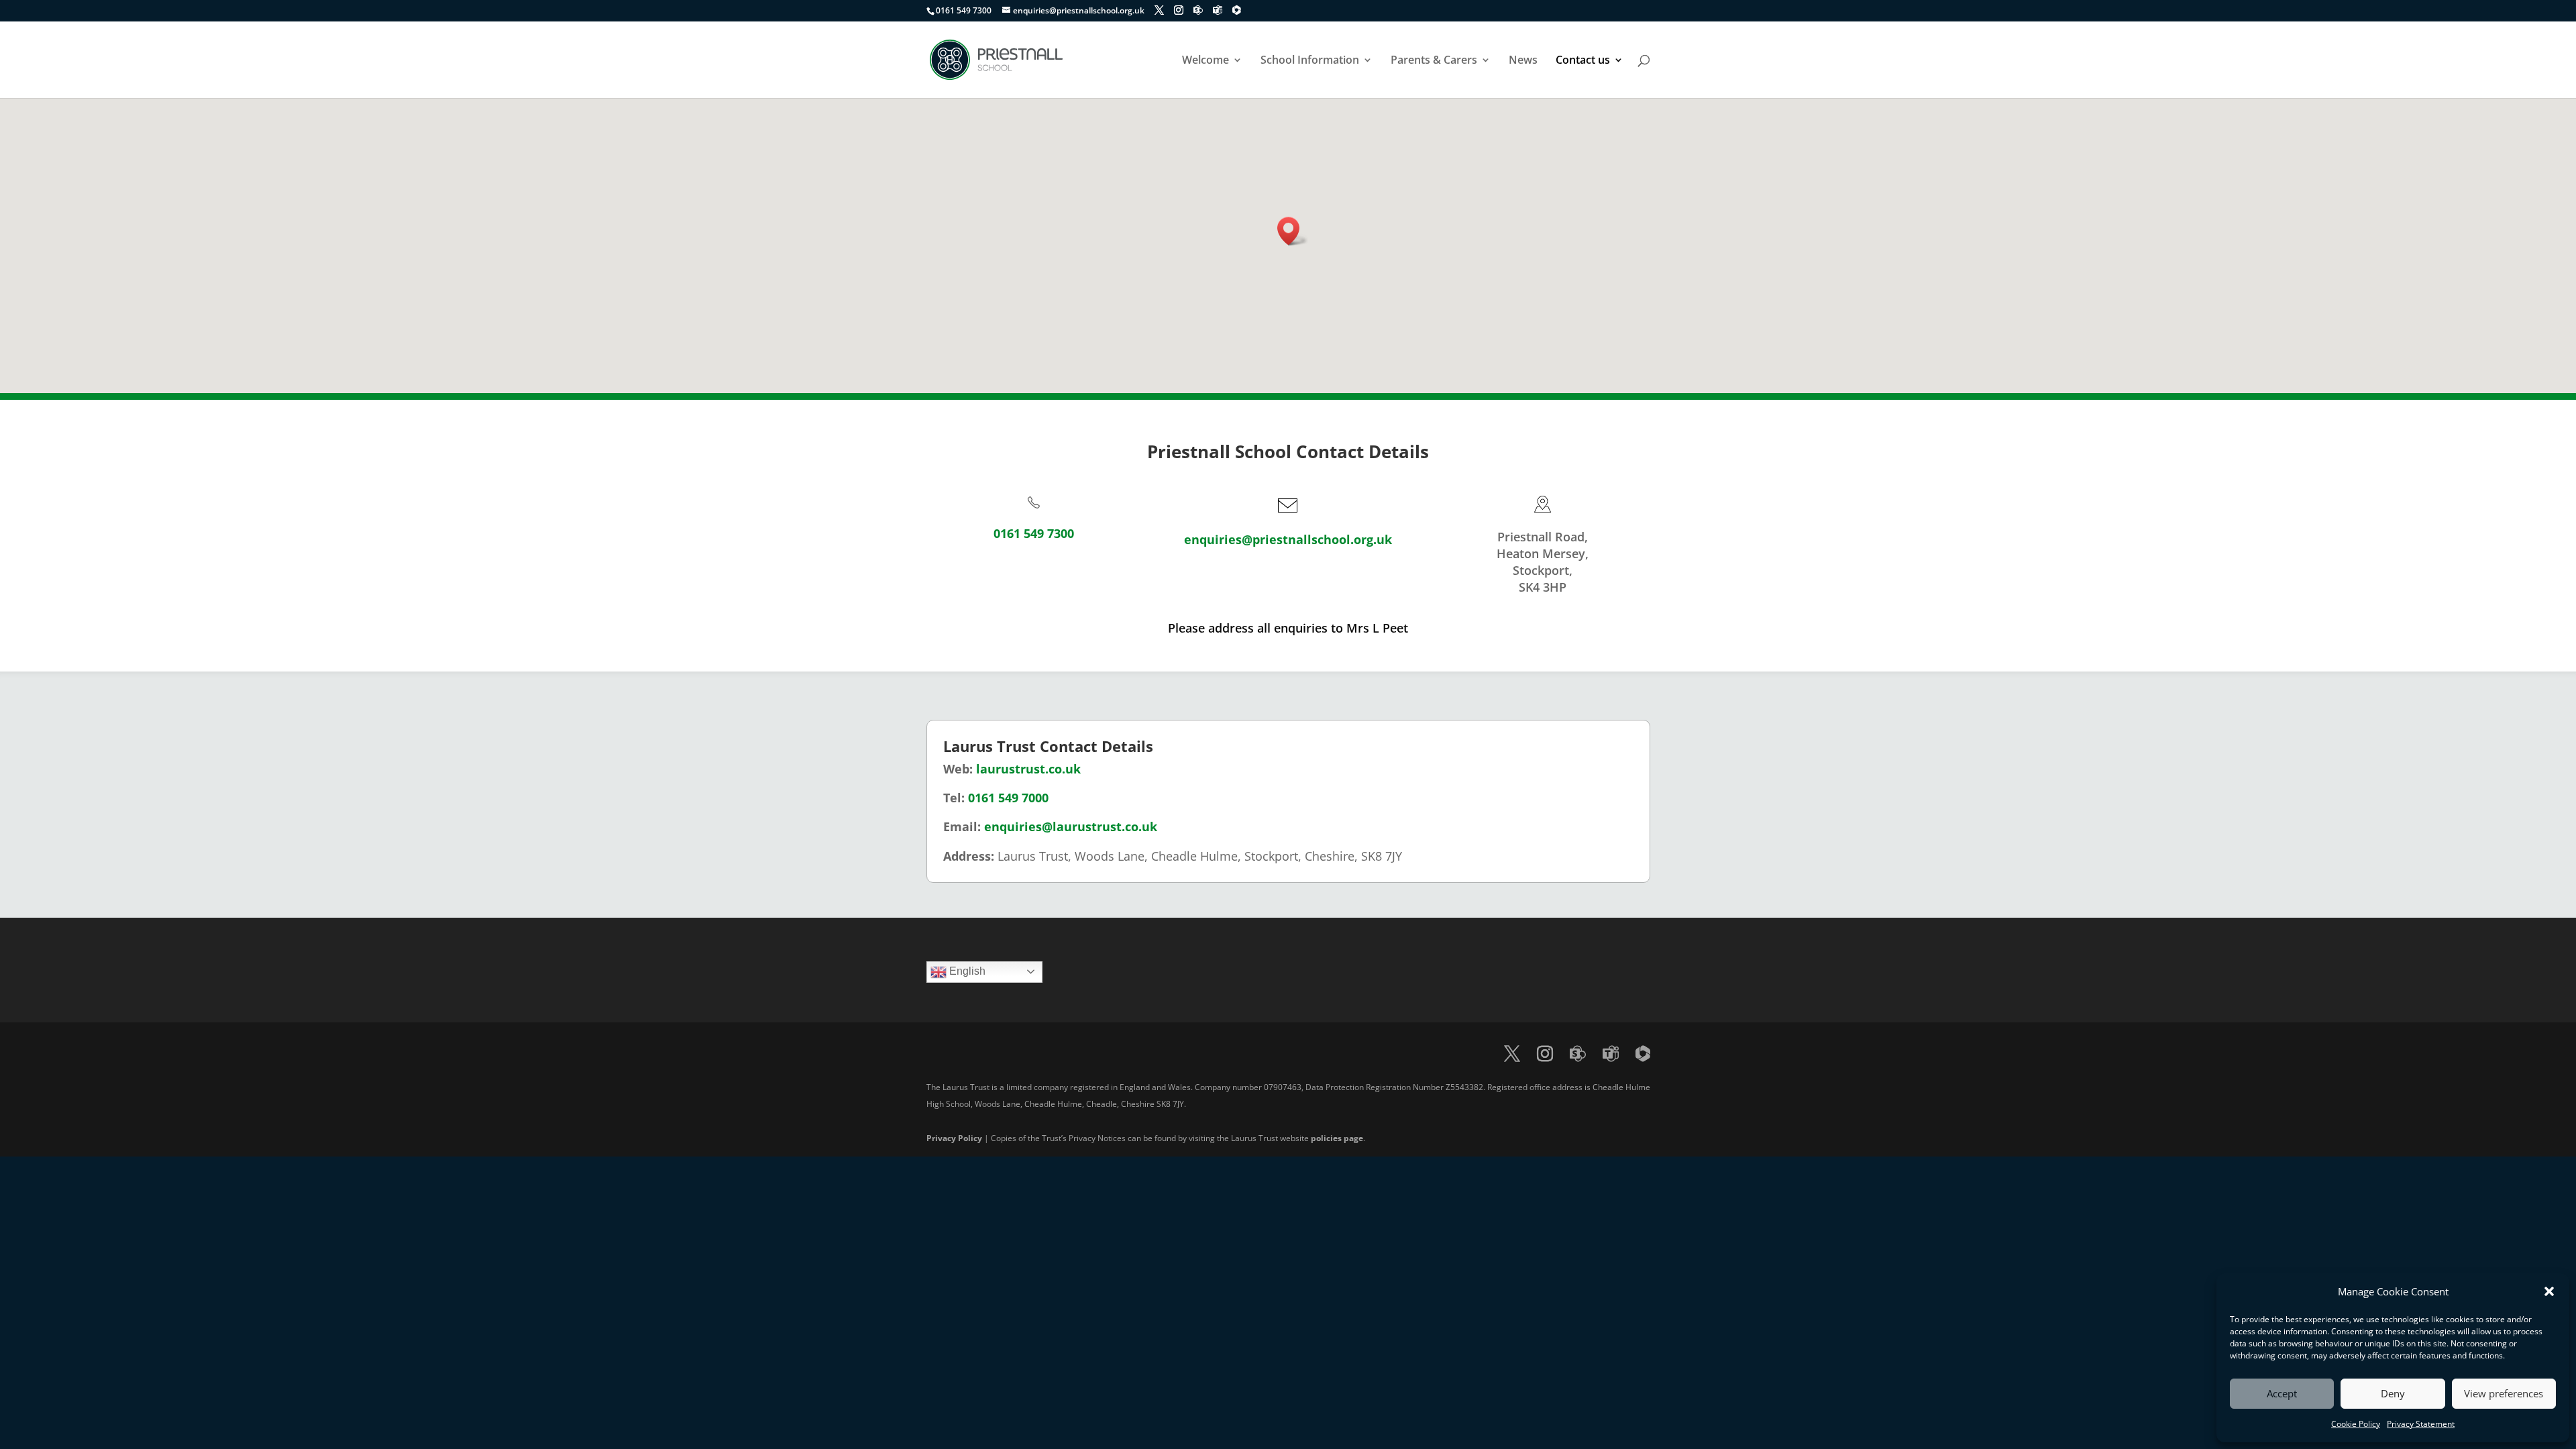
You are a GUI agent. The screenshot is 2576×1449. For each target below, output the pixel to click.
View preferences (2504, 1393)
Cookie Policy (2356, 1424)
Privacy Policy (954, 1138)
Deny (2393, 1393)
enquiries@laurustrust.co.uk (1071, 826)
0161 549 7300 (1034, 533)
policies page (1337, 1138)
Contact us (1583, 61)
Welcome (1205, 61)
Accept (2282, 1393)
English (966, 971)
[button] (2549, 1291)
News (1523, 61)
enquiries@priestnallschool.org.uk (1288, 539)
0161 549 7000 (1008, 798)
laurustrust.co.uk (1028, 769)
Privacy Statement (2421, 1424)
